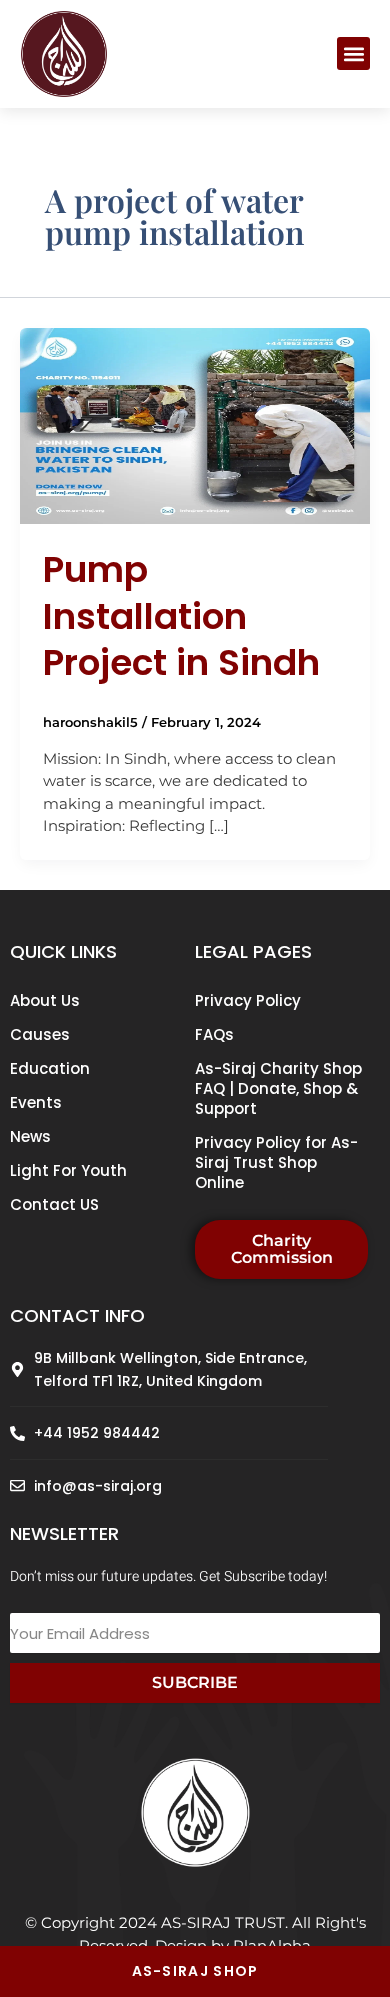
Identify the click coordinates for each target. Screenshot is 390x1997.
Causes (40, 1034)
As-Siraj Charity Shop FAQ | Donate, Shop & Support (278, 1088)
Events (36, 1102)
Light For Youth (68, 1170)
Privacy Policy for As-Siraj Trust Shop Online (276, 1162)
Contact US (54, 1204)
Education (50, 1068)
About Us (45, 1000)
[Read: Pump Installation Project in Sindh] (195, 424)
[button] (353, 53)
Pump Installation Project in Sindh (181, 616)
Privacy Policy (248, 1000)
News (30, 1136)
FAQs (214, 1034)
